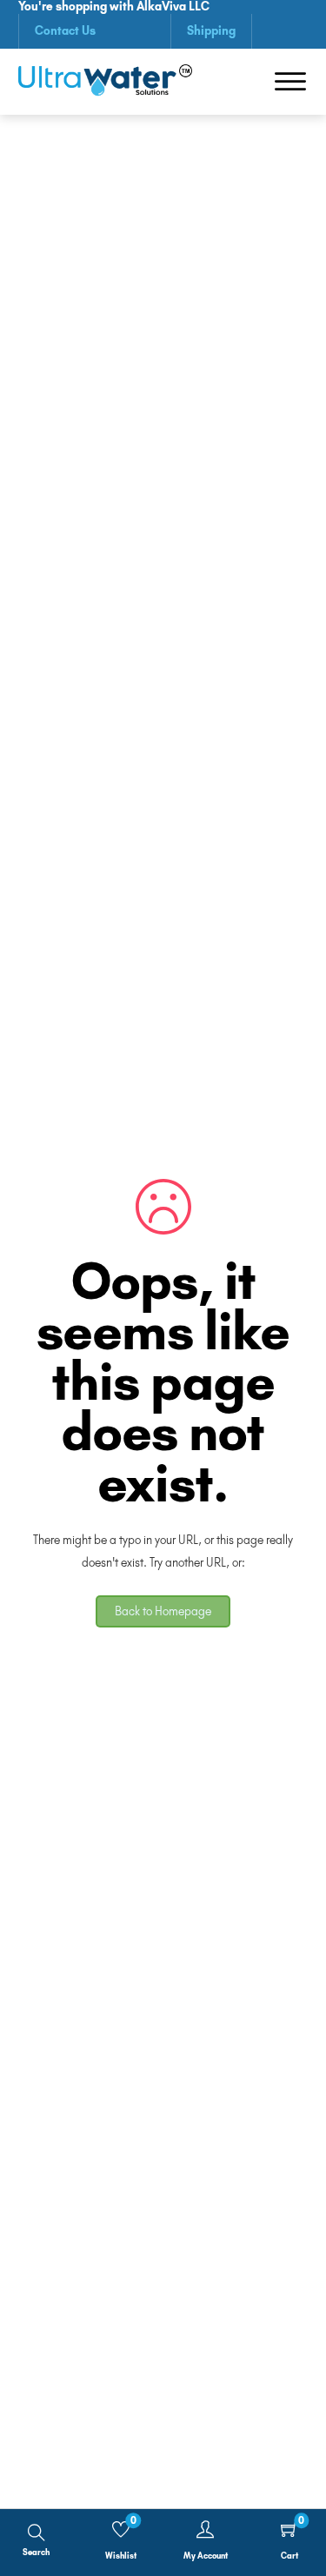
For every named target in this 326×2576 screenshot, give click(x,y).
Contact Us (65, 30)
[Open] (290, 82)
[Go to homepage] (105, 82)
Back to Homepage (163, 1611)
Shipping (211, 30)
